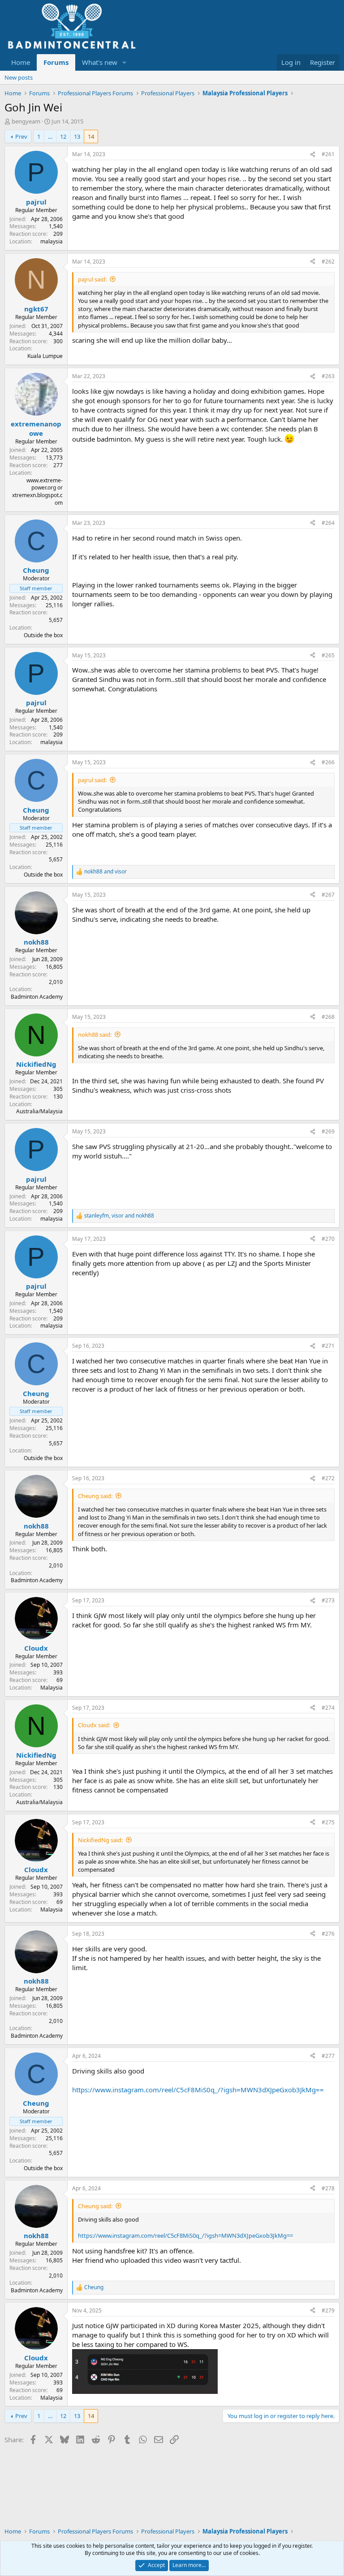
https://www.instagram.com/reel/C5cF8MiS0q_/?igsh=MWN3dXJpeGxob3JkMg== (198, 2090)
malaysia (52, 241)
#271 (328, 1346)
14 (91, 136)
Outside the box (43, 635)
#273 (328, 1600)
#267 (328, 895)
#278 (328, 2188)
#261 (328, 154)
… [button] (50, 136)
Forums (56, 62)
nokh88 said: (95, 1035)
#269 (328, 1131)
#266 (328, 762)
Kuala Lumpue (45, 356)
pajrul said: (92, 279)
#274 (328, 1708)
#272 (328, 1478)
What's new (100, 62)
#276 (328, 1934)
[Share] (313, 155)
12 (63, 136)
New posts (19, 77)
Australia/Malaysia (39, 1111)
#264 (328, 523)
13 (77, 136)
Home (21, 62)
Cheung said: (95, 1496)
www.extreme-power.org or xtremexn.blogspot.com (37, 492)
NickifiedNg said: (100, 1840)
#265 (328, 655)
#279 (328, 2310)
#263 (328, 376)
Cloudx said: (94, 1725)
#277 (328, 2056)
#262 (328, 262)
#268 (328, 1017)
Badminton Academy (37, 997)
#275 (328, 1822)
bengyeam (26, 121)
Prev (21, 136)
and (105, 872)
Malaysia (52, 1688)
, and (119, 1216)
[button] (125, 62)
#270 (328, 1239)
